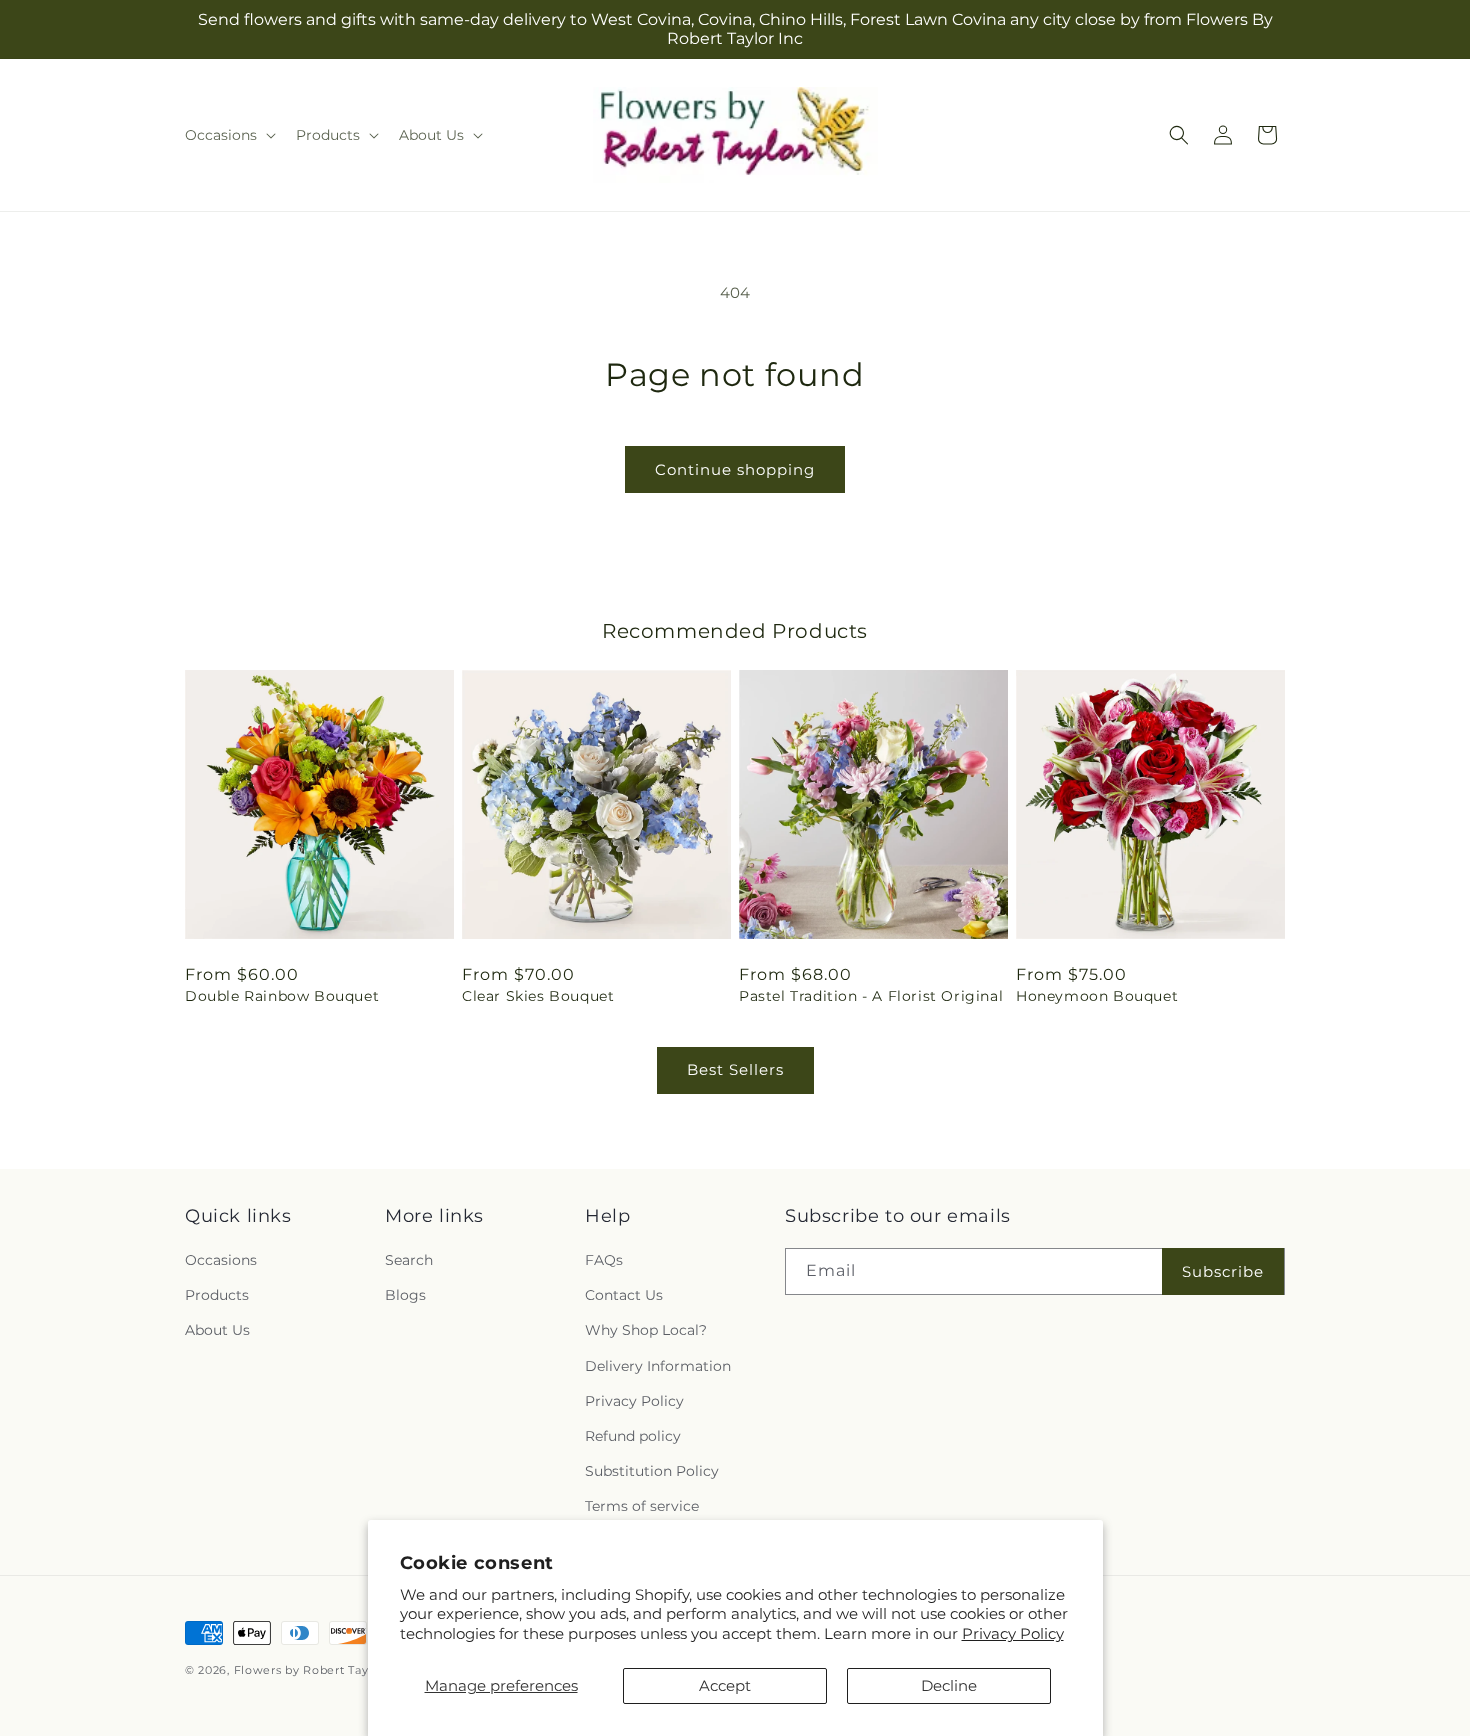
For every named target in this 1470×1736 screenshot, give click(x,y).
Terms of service (642, 1506)
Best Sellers (735, 1069)
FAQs (604, 1260)
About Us (217, 1330)
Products (217, 1295)
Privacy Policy (1013, 1633)
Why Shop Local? (646, 1330)
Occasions (221, 1260)
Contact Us (624, 1295)
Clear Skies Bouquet (538, 996)
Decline (949, 1685)
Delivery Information (658, 1366)
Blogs (405, 1295)
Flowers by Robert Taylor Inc (320, 1670)
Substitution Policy (652, 1471)
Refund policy (633, 1436)
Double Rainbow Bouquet (282, 996)
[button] (228, 135)
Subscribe (1223, 1271)
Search (409, 1260)
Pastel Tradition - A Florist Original (871, 996)
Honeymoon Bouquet (1097, 996)
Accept (725, 1685)
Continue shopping (735, 469)
